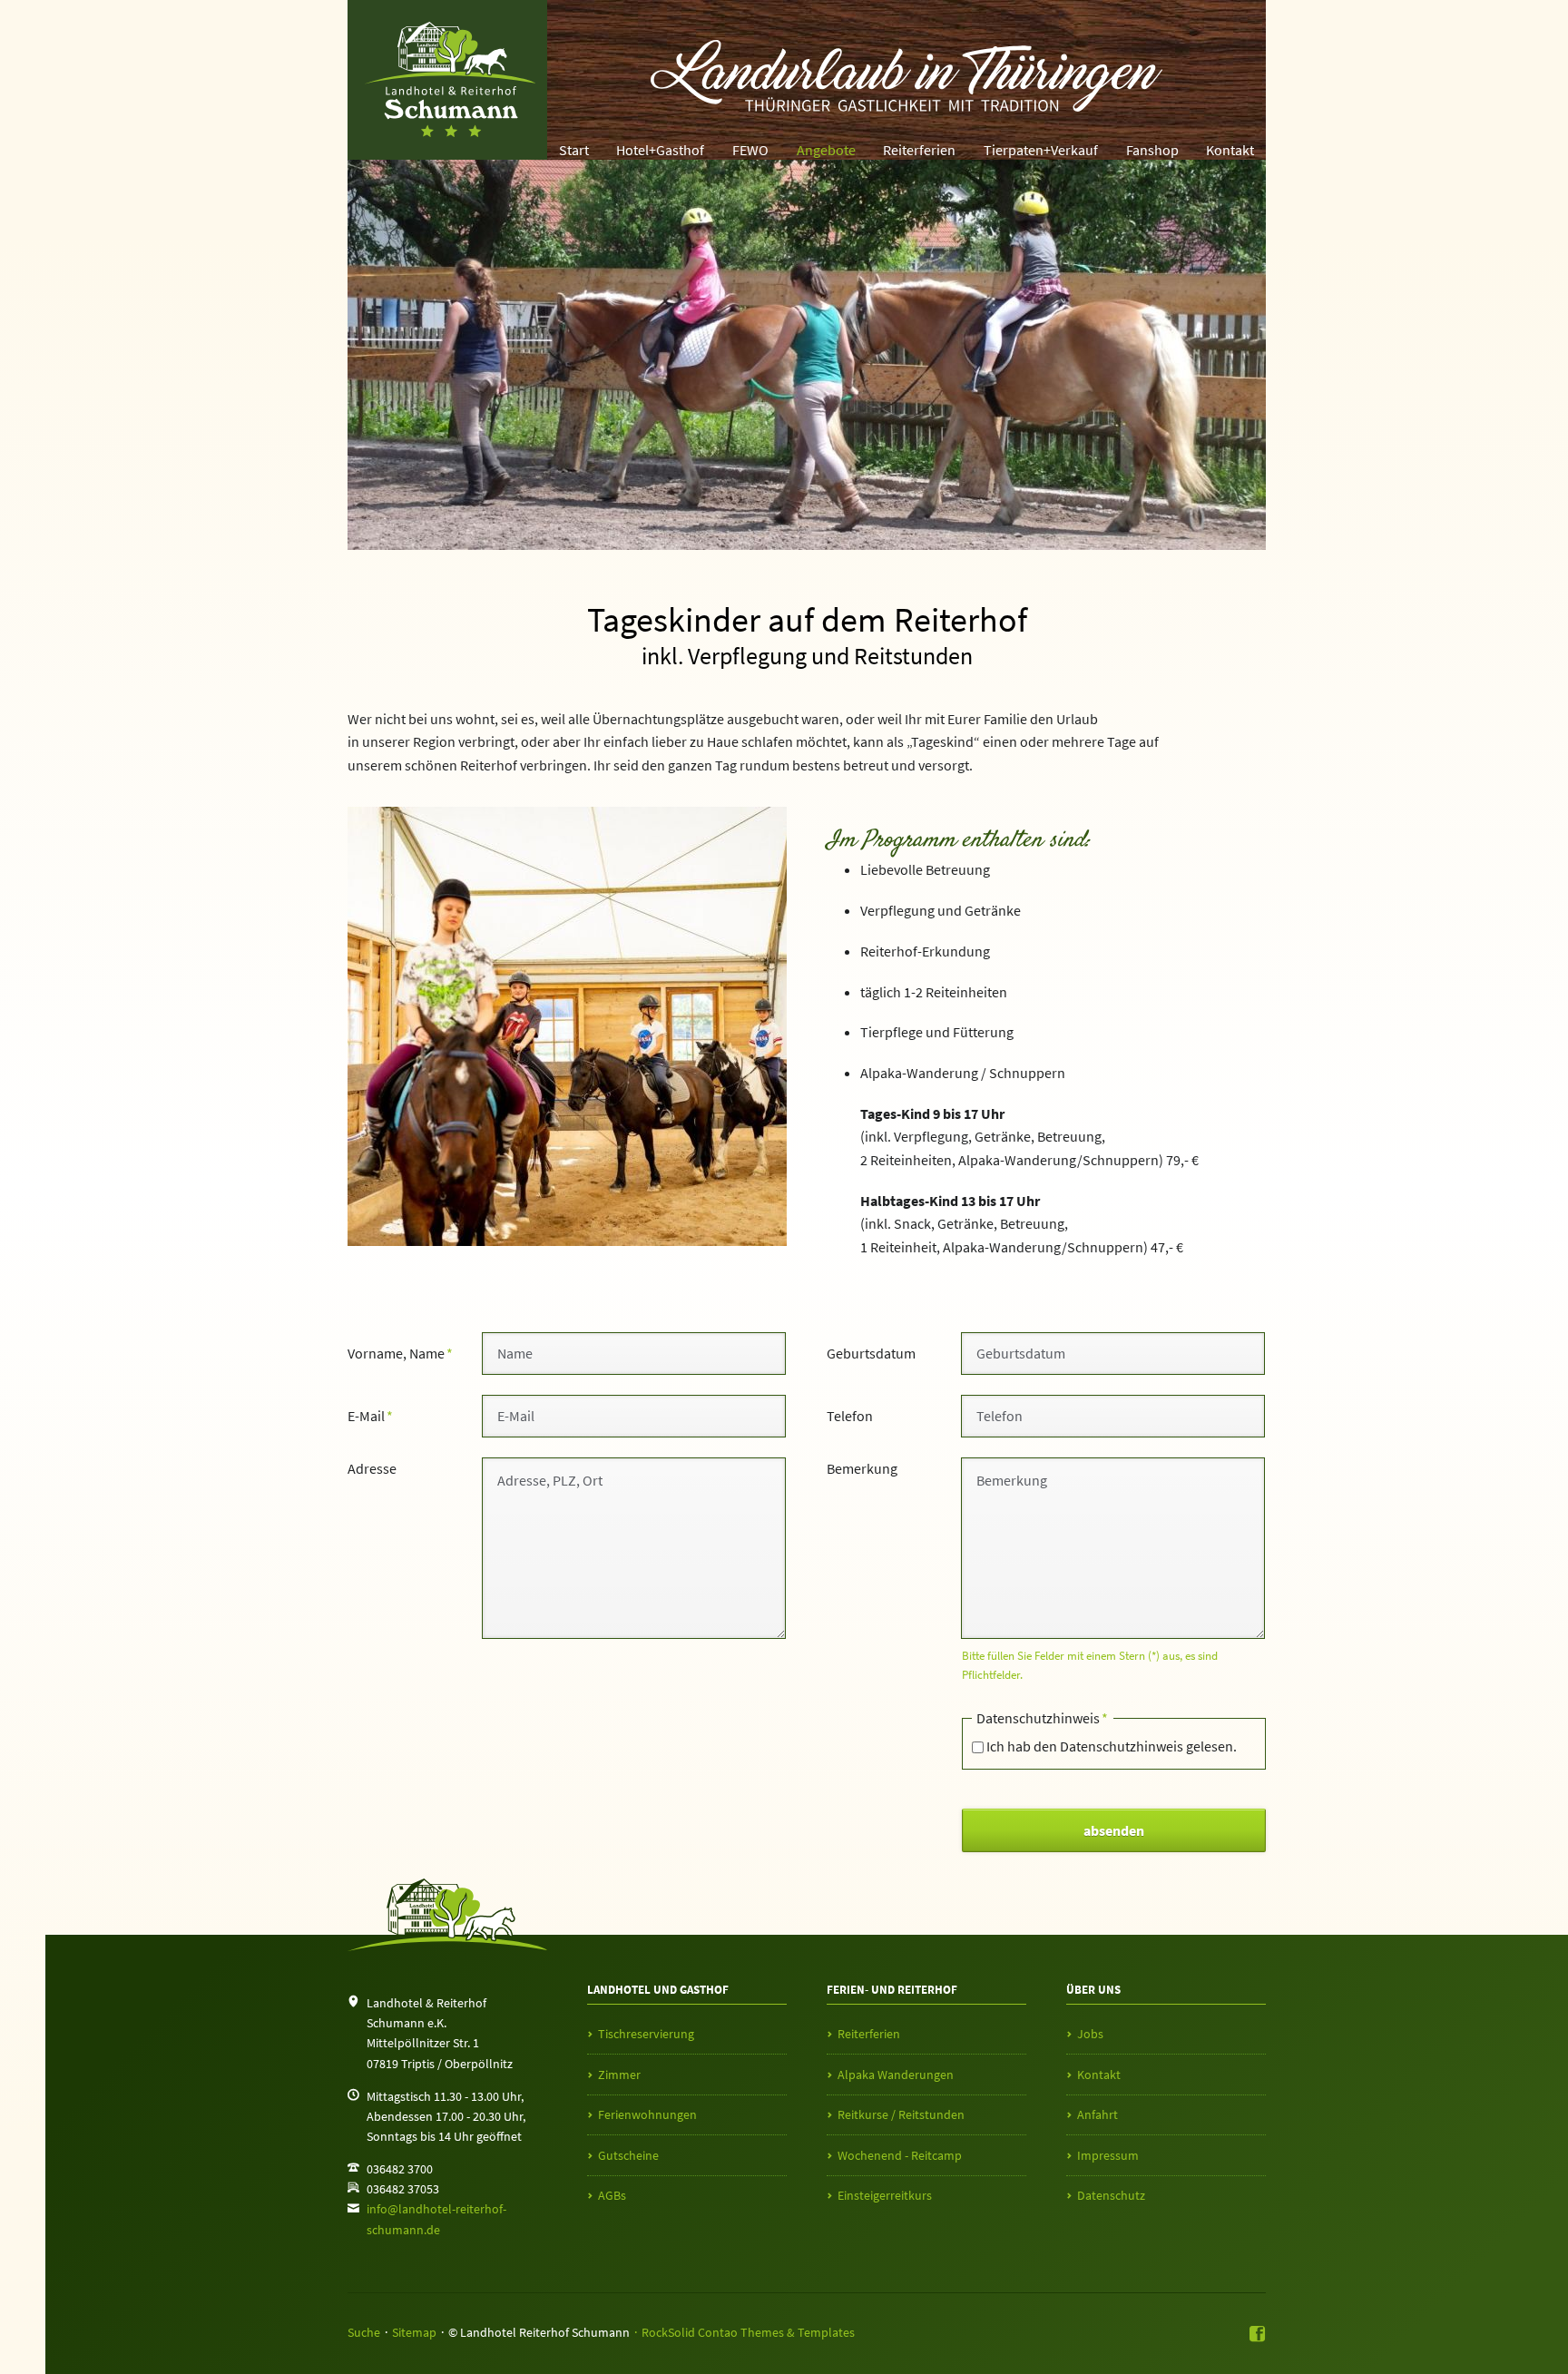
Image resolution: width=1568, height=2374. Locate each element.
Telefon (850, 1416)
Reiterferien (919, 150)
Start (574, 150)
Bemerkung (862, 1468)
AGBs (612, 2195)
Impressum (1108, 2155)
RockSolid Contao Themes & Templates (748, 2332)
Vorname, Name (400, 1353)
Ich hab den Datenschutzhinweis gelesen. (1112, 1746)
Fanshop (1152, 150)
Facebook (1258, 2335)
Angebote (826, 150)
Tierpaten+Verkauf (1041, 150)
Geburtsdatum (871, 1353)
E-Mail (378, 1415)
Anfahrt (1098, 2114)
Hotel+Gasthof (660, 150)
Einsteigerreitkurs (885, 2195)
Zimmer (619, 2075)
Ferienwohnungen (647, 2114)
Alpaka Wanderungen (896, 2075)
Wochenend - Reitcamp (900, 2155)
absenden (1114, 1830)
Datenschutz (1111, 2195)
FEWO (750, 150)
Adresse (372, 1468)
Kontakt (1230, 150)
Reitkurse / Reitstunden (901, 2114)
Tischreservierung (646, 2034)
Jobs (1090, 2034)
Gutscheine (628, 2155)
